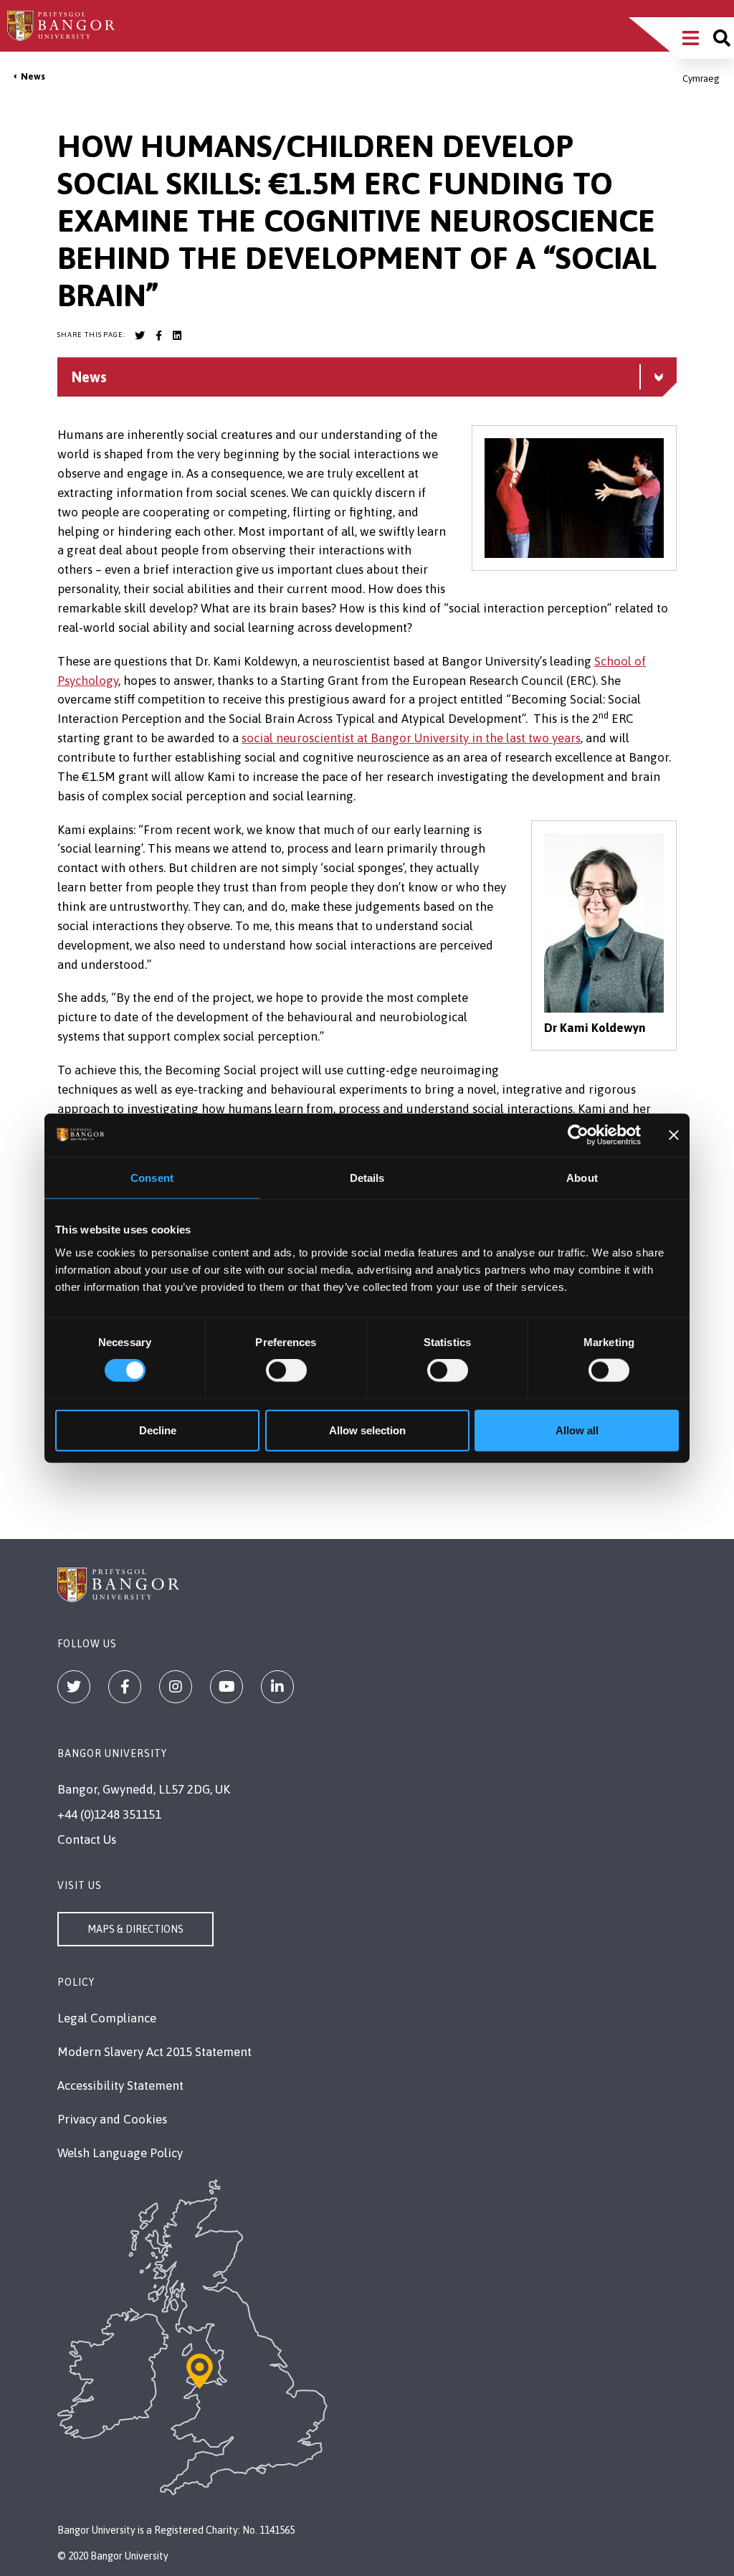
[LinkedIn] (277, 1687)
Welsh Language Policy (120, 2153)
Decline (158, 1430)
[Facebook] (125, 1687)
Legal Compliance (107, 2018)
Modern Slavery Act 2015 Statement (154, 2052)
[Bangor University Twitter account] (140, 336)
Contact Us (87, 1839)
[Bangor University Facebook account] (158, 336)
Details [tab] (367, 1178)
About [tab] (582, 1178)
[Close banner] (674, 1135)
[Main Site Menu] (691, 38)
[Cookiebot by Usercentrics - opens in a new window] (578, 1135)
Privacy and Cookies (112, 2119)
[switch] (286, 1370)
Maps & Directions (135, 1929)
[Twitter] (74, 1687)
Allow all (577, 1430)
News (33, 76)
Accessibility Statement (120, 2085)
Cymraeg (701, 79)
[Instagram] (176, 1687)
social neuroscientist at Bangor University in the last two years (411, 738)
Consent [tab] (152, 1178)
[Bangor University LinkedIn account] (177, 336)
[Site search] (722, 38)
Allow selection (367, 1430)
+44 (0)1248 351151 (109, 1814)
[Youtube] (227, 1687)
